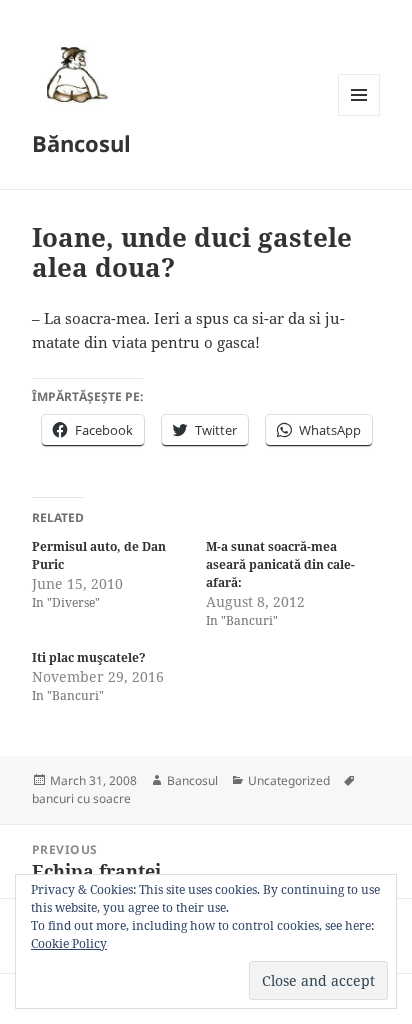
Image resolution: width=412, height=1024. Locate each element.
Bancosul (192, 780)
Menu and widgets (359, 115)
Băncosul (81, 143)
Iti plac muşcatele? (89, 657)
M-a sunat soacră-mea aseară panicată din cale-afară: (280, 564)
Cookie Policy (69, 943)
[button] (74, 74)
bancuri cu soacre (81, 798)
